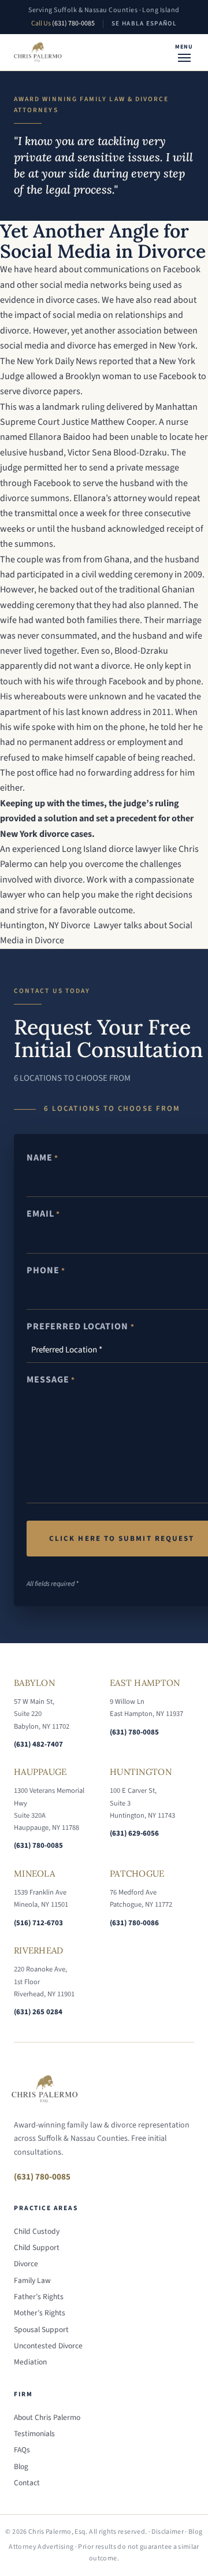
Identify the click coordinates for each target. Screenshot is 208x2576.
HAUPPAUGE (40, 1772)
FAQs (22, 2450)
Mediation (30, 2362)
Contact (27, 2483)
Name (42, 1158)
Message (51, 1380)
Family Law (32, 2280)
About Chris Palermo (47, 2417)
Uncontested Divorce (48, 2346)
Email (43, 1214)
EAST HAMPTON (145, 1683)
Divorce (26, 2264)
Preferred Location (81, 1326)
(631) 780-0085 (73, 23)
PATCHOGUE (137, 1873)
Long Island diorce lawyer (112, 849)
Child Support (37, 2247)
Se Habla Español (144, 23)
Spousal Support (41, 2329)
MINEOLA (34, 1873)
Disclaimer (168, 2532)
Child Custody (37, 2231)
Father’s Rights (39, 2297)
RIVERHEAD (39, 1950)
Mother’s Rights (40, 2313)
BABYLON (34, 1683)
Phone (46, 1270)
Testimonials (34, 2434)
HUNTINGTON (141, 1772)
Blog (21, 2466)
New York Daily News (57, 361)
